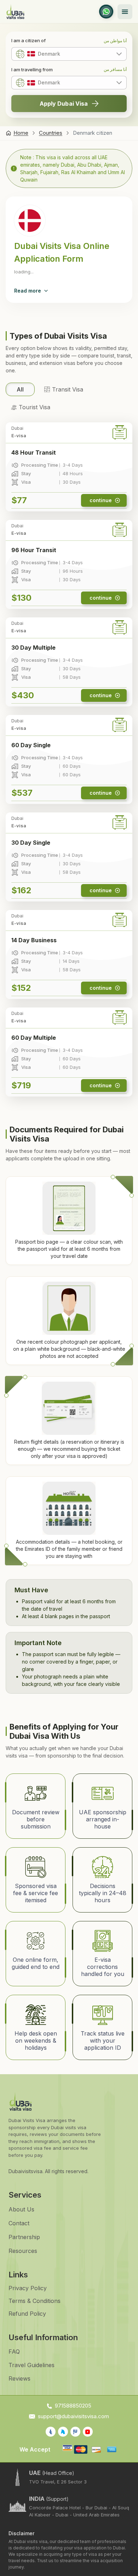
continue (101, 500)
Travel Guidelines (31, 2365)
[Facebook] (51, 2432)
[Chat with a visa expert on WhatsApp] (106, 12)
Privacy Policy (28, 2288)
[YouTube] (88, 2432)
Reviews (19, 2378)
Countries (51, 133)
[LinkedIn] (75, 2432)
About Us (21, 2209)
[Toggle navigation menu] (125, 12)
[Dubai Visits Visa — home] (15, 12)
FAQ (14, 2352)
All (20, 389)
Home (21, 133)
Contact (19, 2223)
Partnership (24, 2237)
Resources (23, 2251)
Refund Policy (27, 2314)
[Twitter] (63, 2432)
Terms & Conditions (34, 2301)
